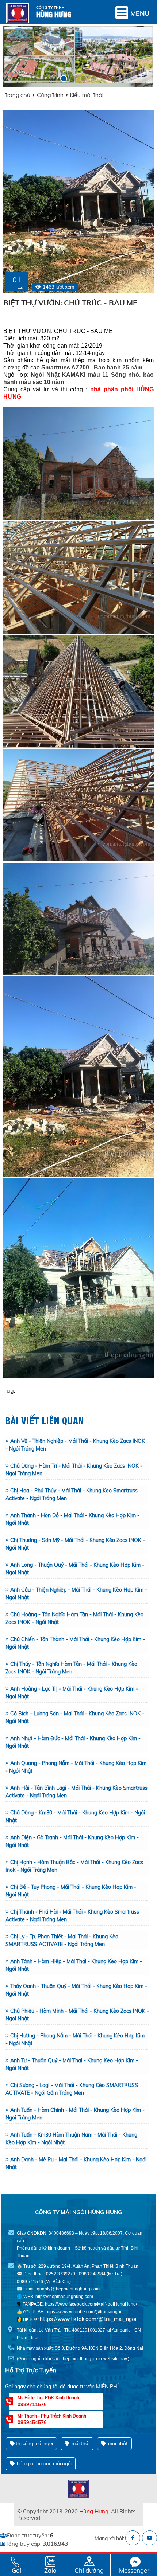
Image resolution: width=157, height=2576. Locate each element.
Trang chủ (18, 95)
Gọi (16, 2570)
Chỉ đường (89, 2570)
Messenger (134, 2570)
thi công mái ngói (34, 2443)
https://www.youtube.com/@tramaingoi (83, 2312)
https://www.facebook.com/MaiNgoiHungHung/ (91, 2304)
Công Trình (50, 95)
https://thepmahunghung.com (64, 2297)
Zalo (50, 2570)
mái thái (80, 2443)
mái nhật (117, 2443)
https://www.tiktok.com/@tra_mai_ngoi (88, 2319)
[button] (54, 79)
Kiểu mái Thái (87, 95)
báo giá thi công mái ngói (44, 2463)
